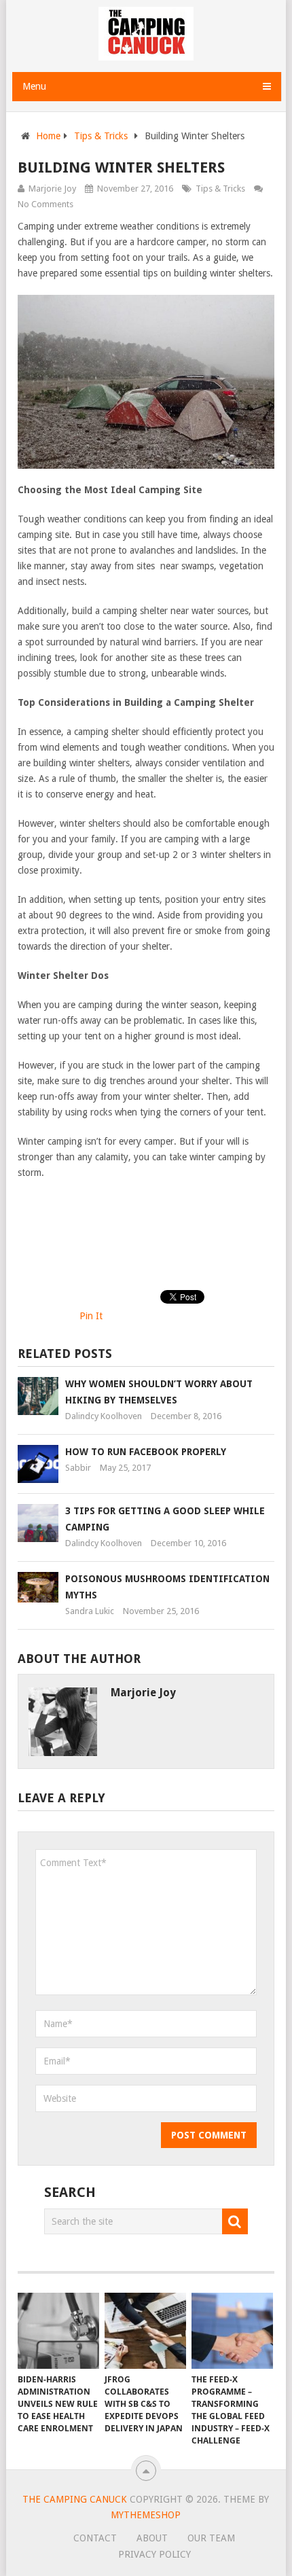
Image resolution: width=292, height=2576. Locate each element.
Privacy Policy (154, 2554)
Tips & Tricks (101, 136)
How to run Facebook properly (146, 1452)
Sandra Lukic (90, 1611)
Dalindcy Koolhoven (104, 1416)
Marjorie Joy (52, 189)
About (152, 2538)
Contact (95, 2538)
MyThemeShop (146, 2515)
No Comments (45, 204)
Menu (34, 86)
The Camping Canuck (75, 2499)
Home (48, 136)
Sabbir (78, 1468)
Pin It (91, 1316)
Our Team (211, 2538)
